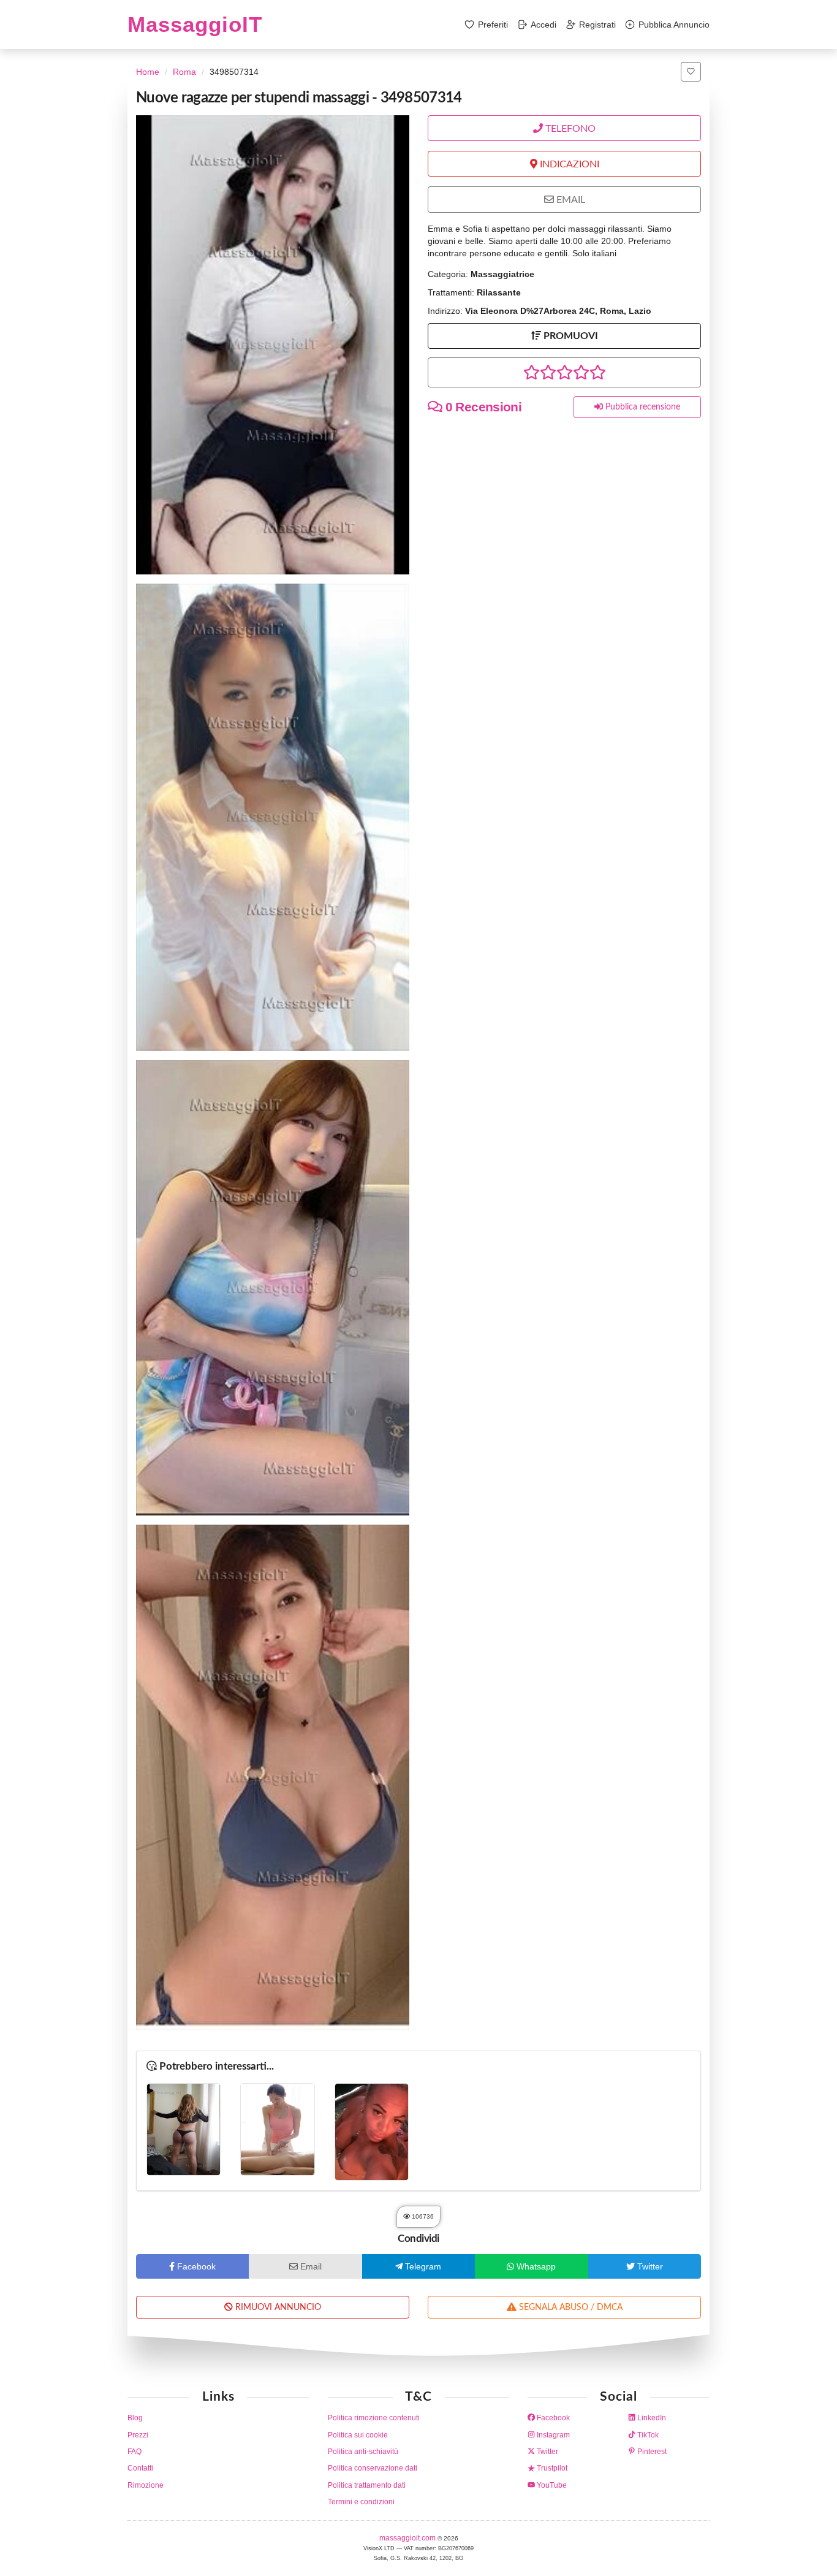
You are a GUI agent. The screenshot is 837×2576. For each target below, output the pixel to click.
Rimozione (146, 2485)
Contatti (140, 2468)
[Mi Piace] (691, 72)
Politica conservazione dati (373, 2468)
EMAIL (570, 200)
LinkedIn (651, 2418)
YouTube (551, 2485)
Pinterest (651, 2452)
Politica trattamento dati (367, 2485)
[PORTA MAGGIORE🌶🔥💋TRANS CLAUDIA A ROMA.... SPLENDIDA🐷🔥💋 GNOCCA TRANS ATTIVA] (184, 2129)
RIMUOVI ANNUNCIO (277, 2307)
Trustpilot (551, 2468)
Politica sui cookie (358, 2435)
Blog (135, 2418)
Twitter (547, 2452)
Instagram (552, 2435)
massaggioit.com (408, 2538)
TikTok (647, 2435)
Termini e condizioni (361, 2502)
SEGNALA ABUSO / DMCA (570, 2307)
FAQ (134, 2452)
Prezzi (138, 2435)
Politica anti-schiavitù (363, 2452)
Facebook (552, 2418)
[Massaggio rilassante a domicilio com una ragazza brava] (277, 2129)
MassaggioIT (195, 24)
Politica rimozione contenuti (374, 2418)
